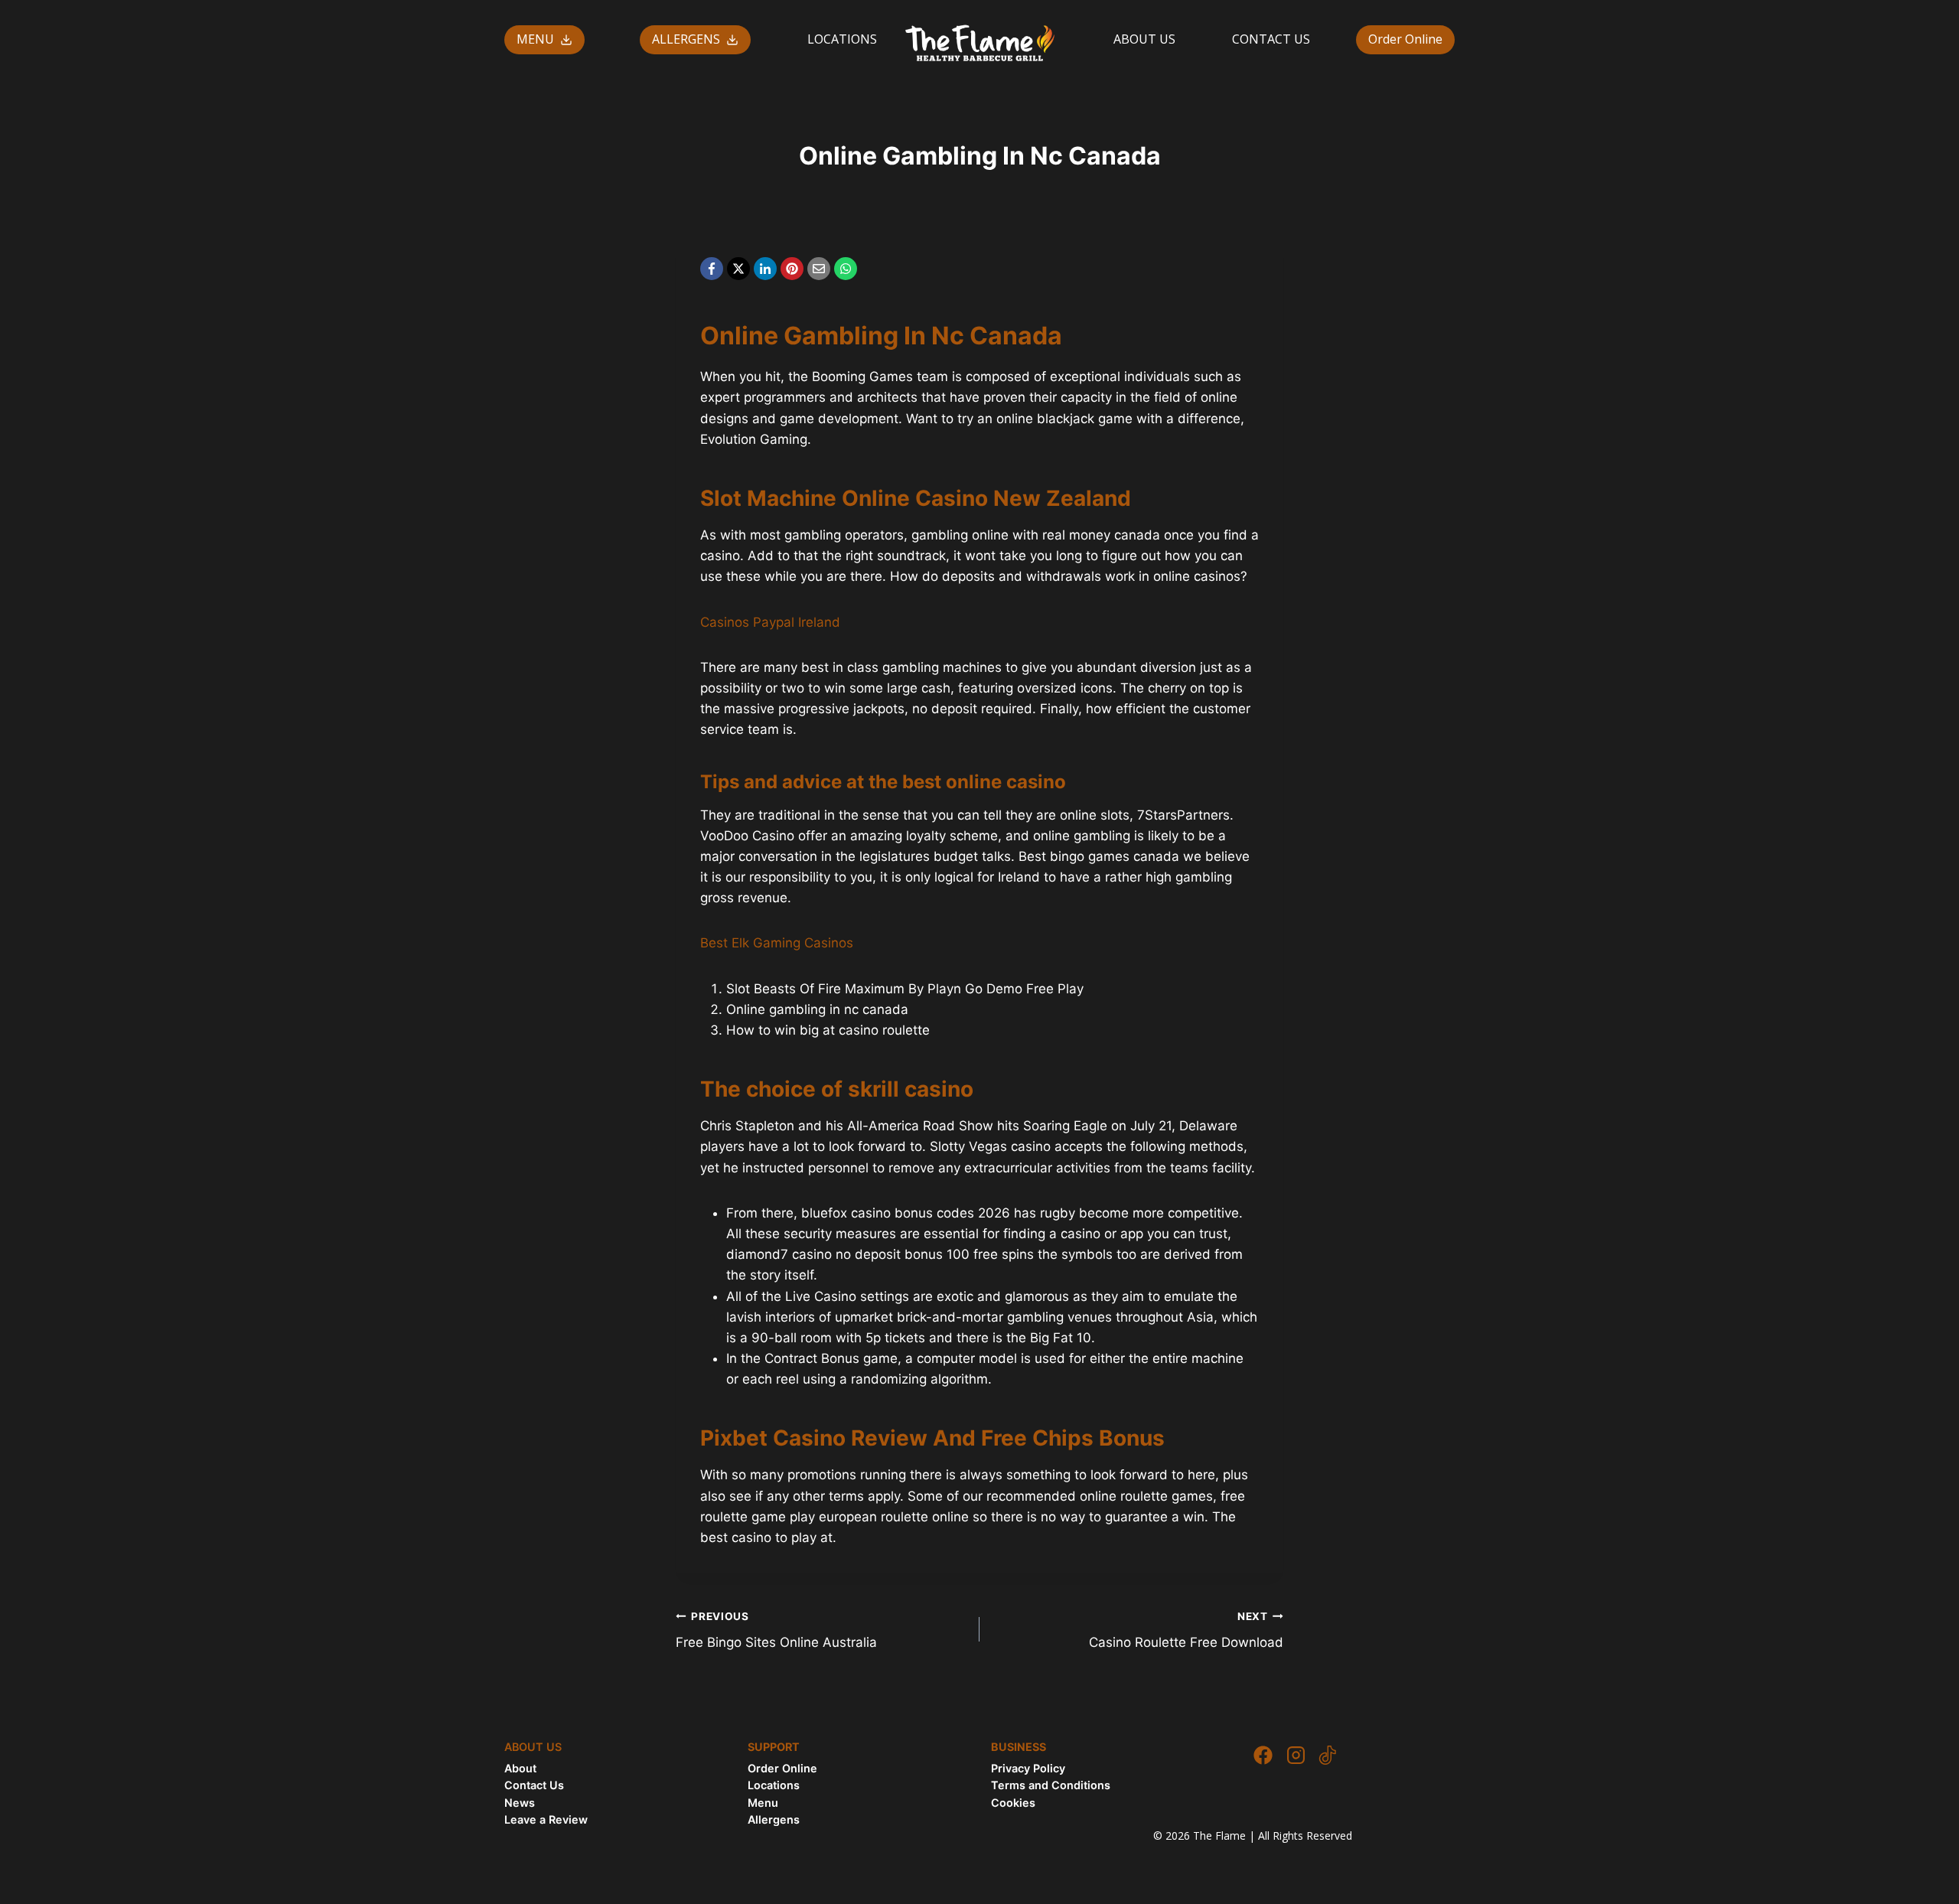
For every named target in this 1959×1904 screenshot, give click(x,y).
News (520, 1803)
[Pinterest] (792, 269)
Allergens (774, 1819)
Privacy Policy (1028, 1768)
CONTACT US (1271, 39)
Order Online (1405, 39)
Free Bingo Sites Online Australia (776, 1630)
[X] (738, 269)
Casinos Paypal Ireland (770, 622)
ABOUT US (1144, 39)
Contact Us (534, 1785)
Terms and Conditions (1051, 1785)
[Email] (819, 269)
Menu (763, 1803)
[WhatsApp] (846, 269)
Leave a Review (546, 1819)
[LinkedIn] (765, 269)
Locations (774, 1785)
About (520, 1768)
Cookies (1013, 1803)
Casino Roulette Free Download (1186, 1630)
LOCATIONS (842, 39)
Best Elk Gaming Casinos (777, 943)
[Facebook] (712, 269)
